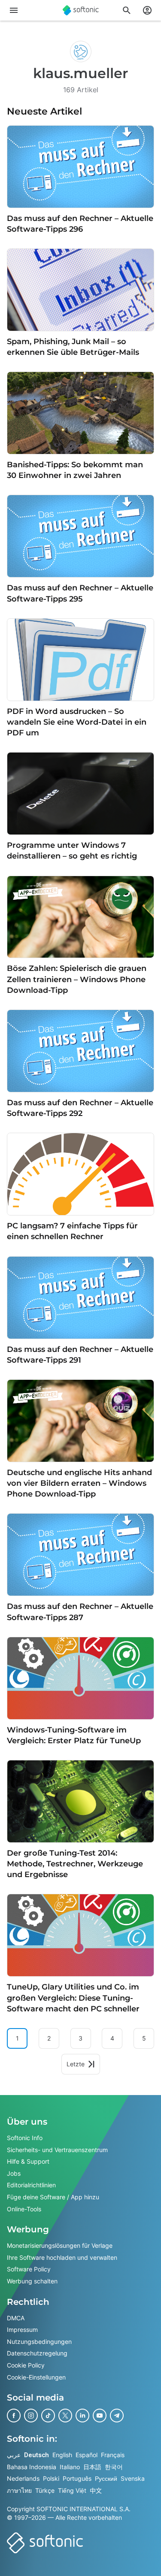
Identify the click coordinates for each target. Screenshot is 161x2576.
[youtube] (100, 2416)
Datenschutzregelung (37, 2353)
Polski (51, 2478)
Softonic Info (25, 2138)
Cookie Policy (26, 2365)
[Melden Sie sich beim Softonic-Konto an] (147, 10)
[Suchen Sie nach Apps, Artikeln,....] (127, 10)
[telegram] (117, 2416)
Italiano (70, 2467)
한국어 (114, 2467)
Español (87, 2455)
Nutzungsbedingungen (39, 2342)
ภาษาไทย (19, 2490)
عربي (14, 2455)
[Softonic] (81, 10)
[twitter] (65, 2416)
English (62, 2455)
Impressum (22, 2330)
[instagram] (31, 2416)
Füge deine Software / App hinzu (53, 2197)
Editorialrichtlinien (31, 2185)
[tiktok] (48, 2416)
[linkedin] (82, 2416)
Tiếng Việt (72, 2490)
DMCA (16, 2318)
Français (113, 2455)
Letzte (76, 2064)
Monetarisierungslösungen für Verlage (60, 2245)
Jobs (14, 2173)
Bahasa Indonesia (32, 2467)
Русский (106, 2478)
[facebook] (14, 2416)
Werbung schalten (32, 2281)
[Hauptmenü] (14, 10)
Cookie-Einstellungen (36, 2377)
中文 (96, 2490)
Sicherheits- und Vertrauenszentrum (57, 2150)
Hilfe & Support (28, 2161)
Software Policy (29, 2269)
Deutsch (36, 2455)
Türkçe (45, 2490)
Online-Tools (24, 2209)
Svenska (133, 2478)
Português (77, 2478)
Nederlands (23, 2478)
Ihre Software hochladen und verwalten (62, 2257)
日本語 (92, 2467)
